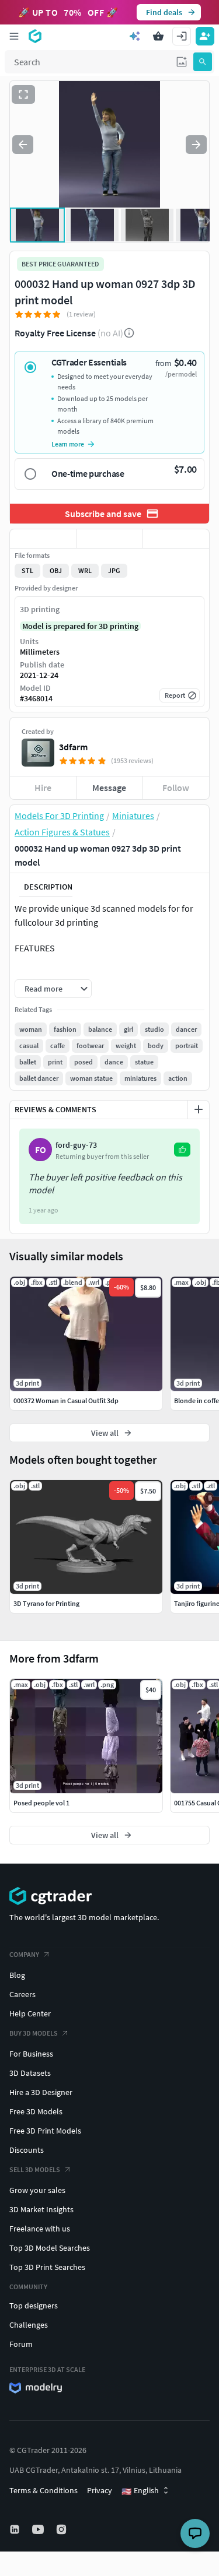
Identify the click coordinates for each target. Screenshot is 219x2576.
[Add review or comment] (199, 1109)
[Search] (203, 62)
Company (24, 1954)
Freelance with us (40, 2229)
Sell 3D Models (35, 2169)
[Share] (176, 539)
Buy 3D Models (34, 2033)
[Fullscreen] (23, 94)
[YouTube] (39, 2529)
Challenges (29, 2325)
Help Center (30, 2013)
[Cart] (158, 36)
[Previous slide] (23, 145)
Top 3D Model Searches (50, 2248)
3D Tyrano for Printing (46, 1603)
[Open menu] (14, 36)
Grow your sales (37, 2190)
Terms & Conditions (44, 2490)
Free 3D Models (36, 2111)
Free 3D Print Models (45, 2131)
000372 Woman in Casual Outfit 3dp (66, 1401)
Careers (22, 1994)
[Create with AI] (135, 36)
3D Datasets (30, 2073)
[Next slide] (196, 145)
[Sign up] (205, 36)
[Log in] (182, 36)
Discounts (27, 2150)
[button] (182, 62)
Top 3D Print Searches (47, 2267)
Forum (21, 2344)
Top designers (34, 2306)
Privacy (100, 2490)
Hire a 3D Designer (41, 2092)
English (140, 2491)
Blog (17, 1975)
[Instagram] (62, 2529)
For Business (31, 2054)
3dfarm (73, 747)
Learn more (68, 444)
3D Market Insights (41, 2209)
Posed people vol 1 (41, 1803)
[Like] (43, 539)
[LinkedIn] (16, 2529)
